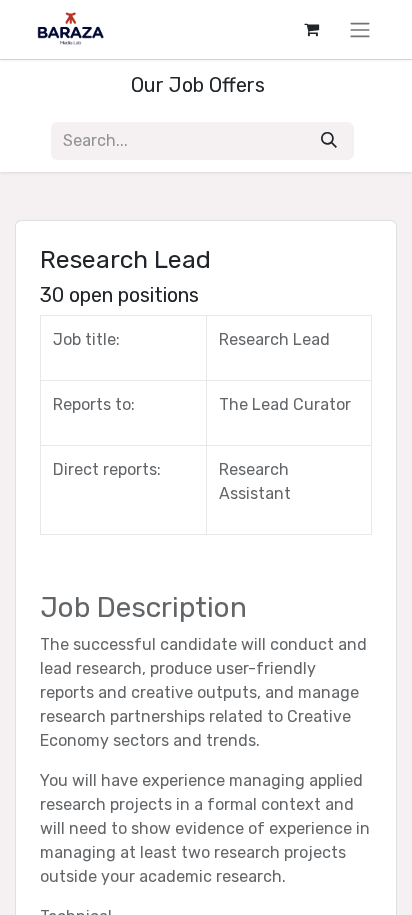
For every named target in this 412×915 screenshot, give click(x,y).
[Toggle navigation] (360, 29)
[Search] (329, 141)
